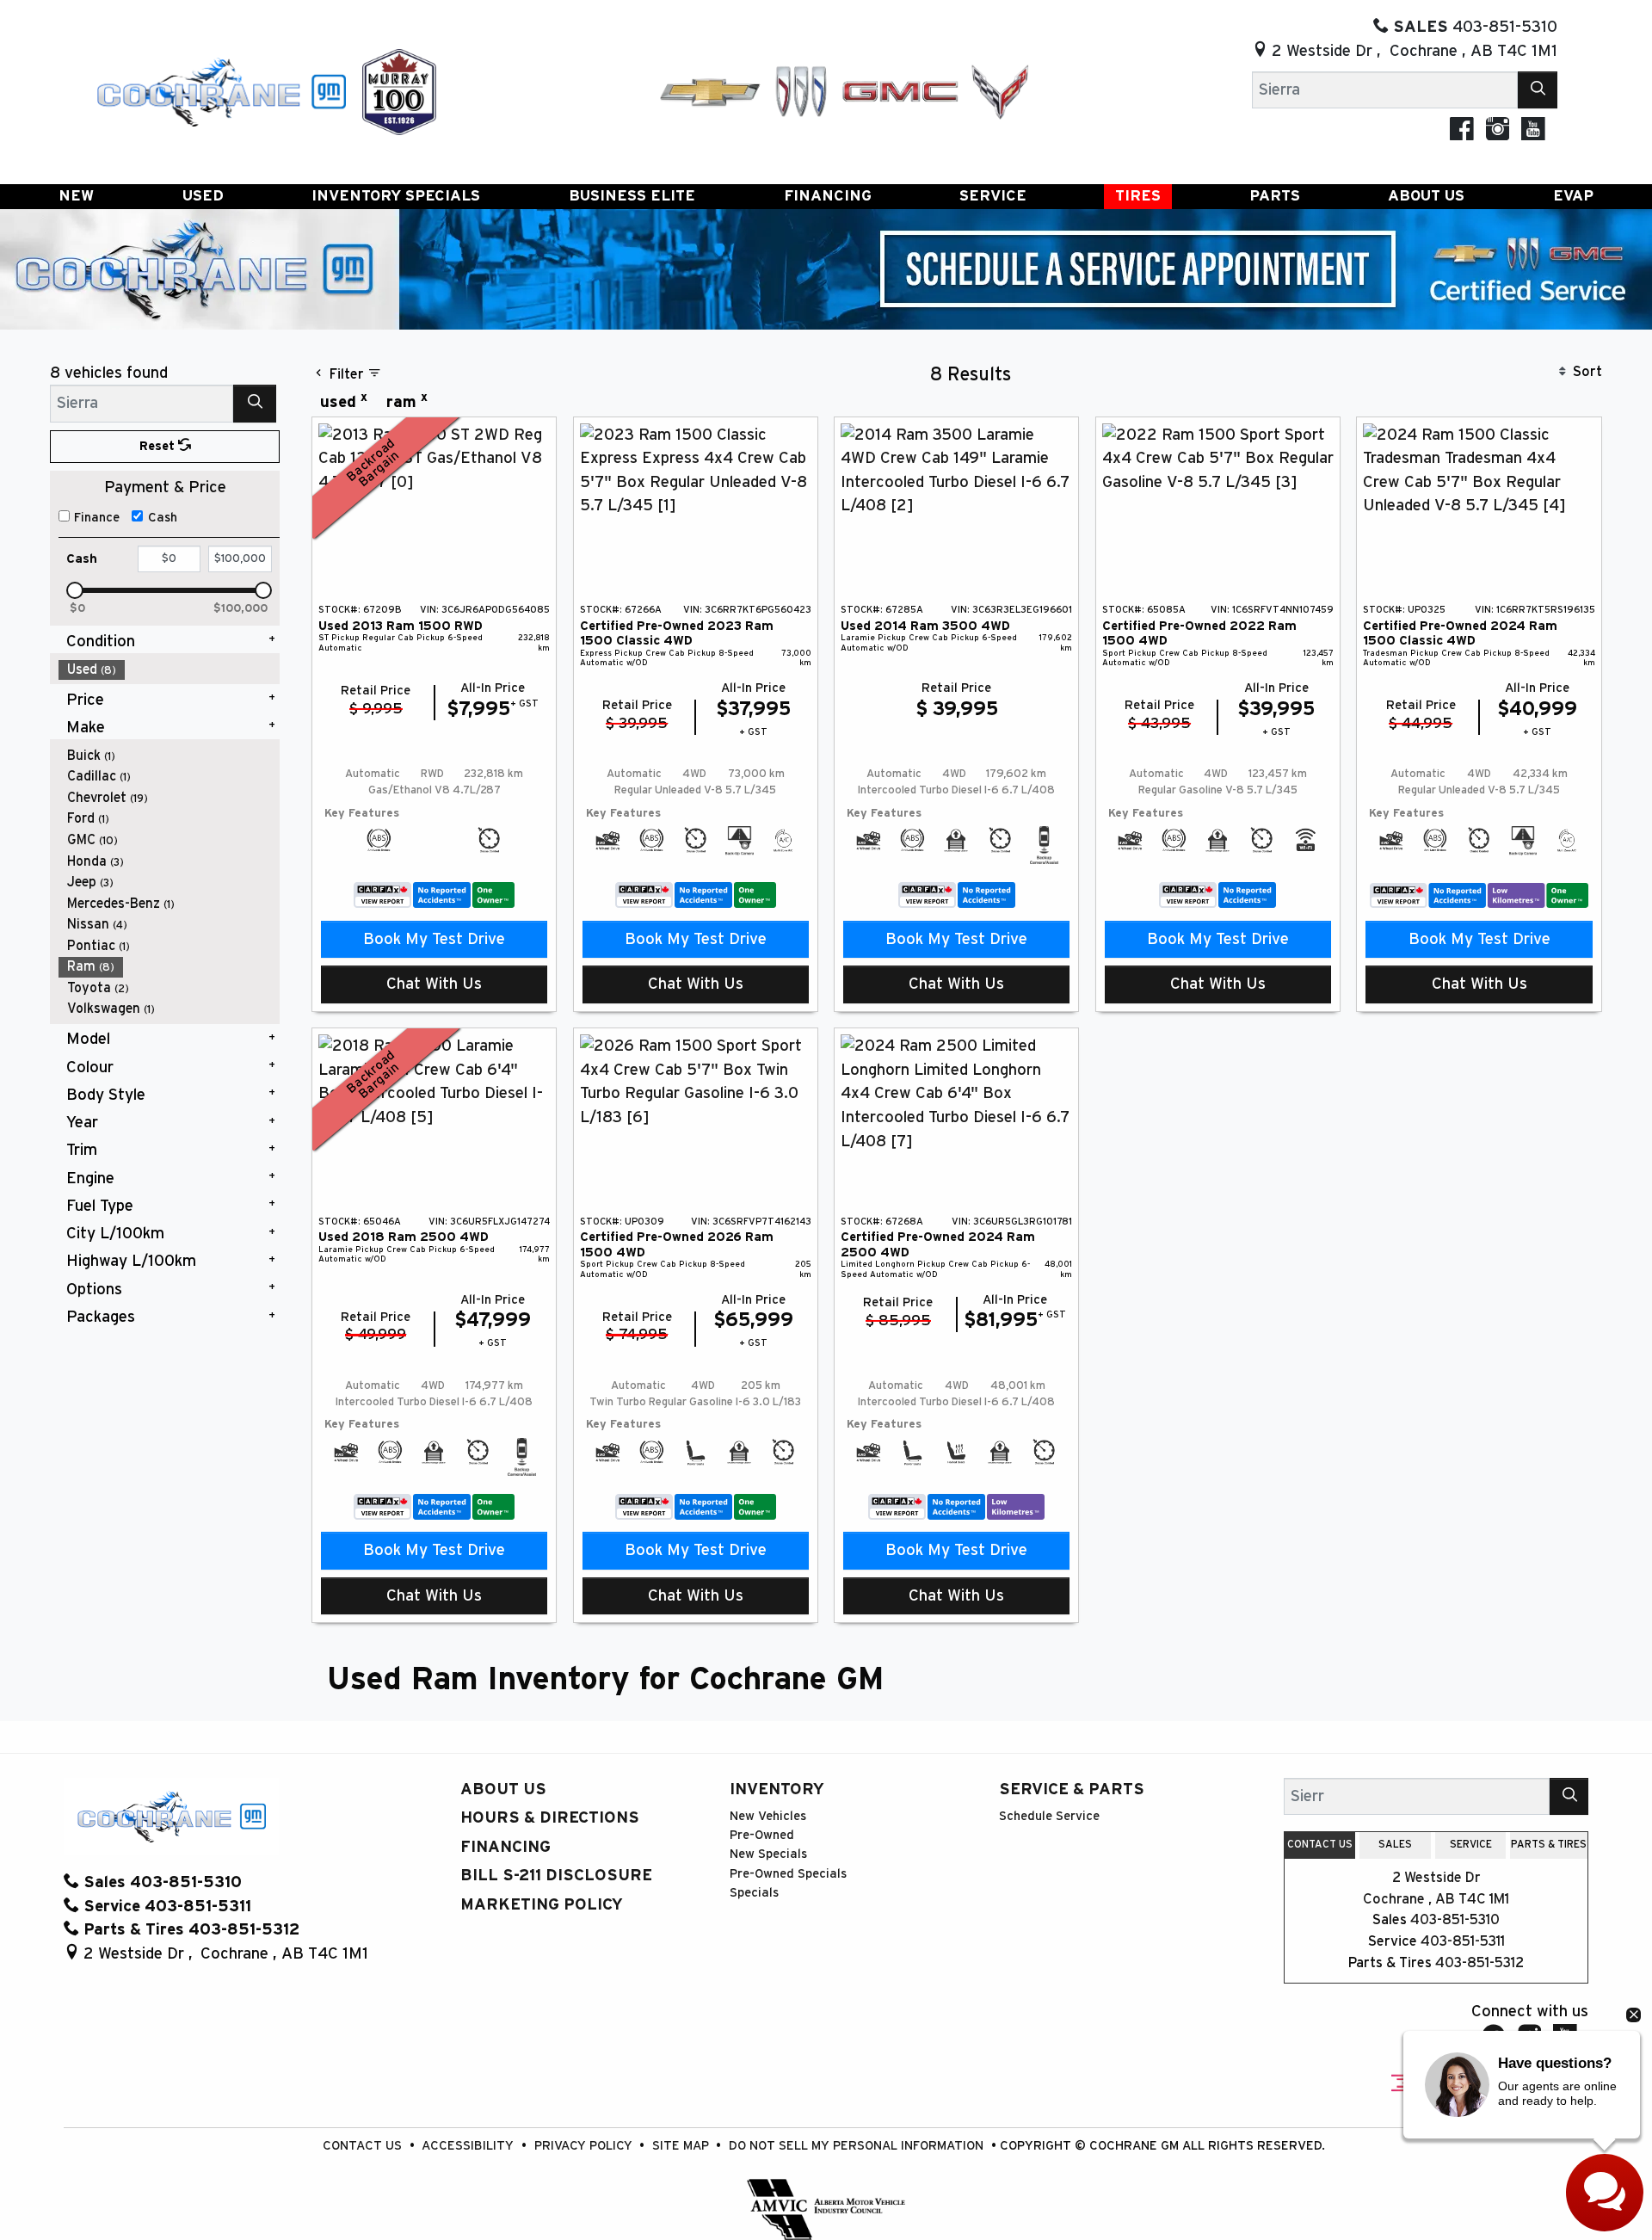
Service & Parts (1072, 1790)
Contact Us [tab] (1320, 1844)
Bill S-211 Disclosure (556, 1876)
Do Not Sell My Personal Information (858, 2146)
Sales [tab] (1395, 1844)
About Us (503, 1790)
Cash (163, 518)
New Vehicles (768, 1816)
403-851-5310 (1455, 1920)
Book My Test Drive (434, 939)
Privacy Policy (585, 2146)
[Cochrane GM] (220, 91)
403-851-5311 (1463, 1941)
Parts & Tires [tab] (1549, 1844)
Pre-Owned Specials (788, 1874)
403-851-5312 (1479, 1963)
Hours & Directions (550, 1818)
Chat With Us (434, 984)
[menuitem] (170, 670)
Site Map (682, 2146)
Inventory (777, 1790)
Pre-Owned (762, 1835)
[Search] (1538, 90)
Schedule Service (1049, 1816)
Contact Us (364, 2146)
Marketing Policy (542, 1905)
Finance (97, 518)
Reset (159, 446)
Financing (505, 1847)
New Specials (768, 1854)
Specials (754, 1893)
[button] (76, 197)
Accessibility (469, 2146)
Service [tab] (1471, 1844)
